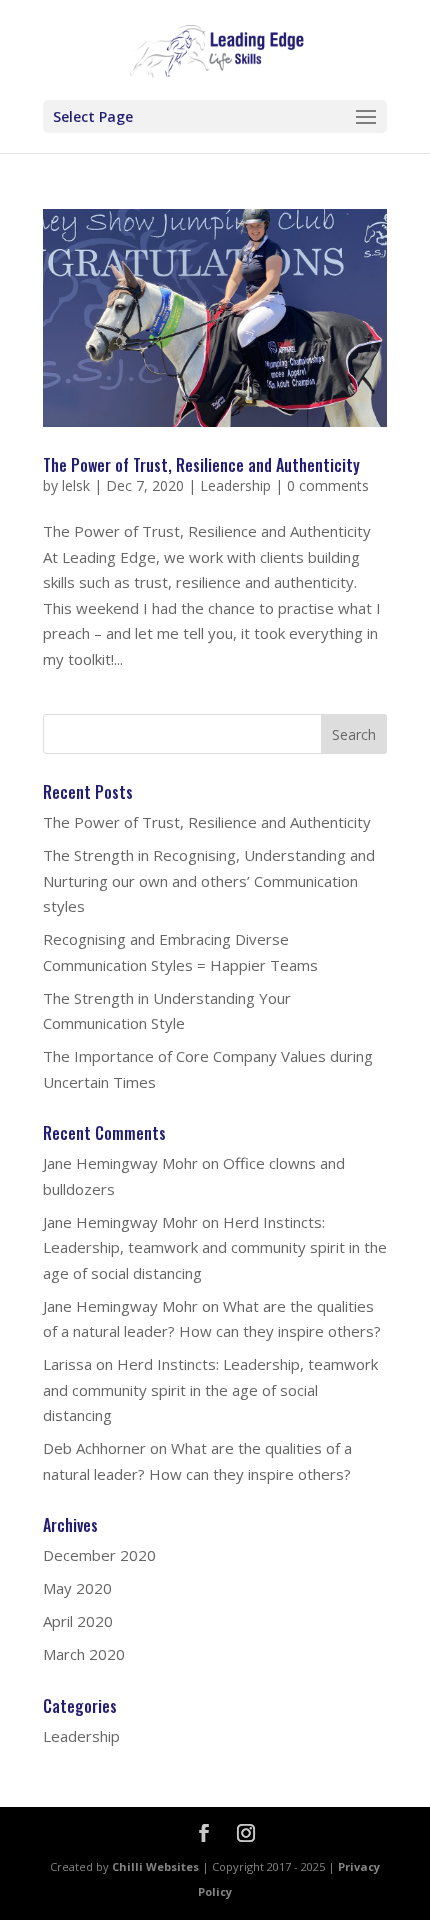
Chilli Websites (155, 1866)
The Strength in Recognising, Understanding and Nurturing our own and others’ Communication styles (209, 880)
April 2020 (78, 1621)
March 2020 (84, 1654)
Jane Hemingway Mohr (120, 1163)
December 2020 (99, 1555)
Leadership (235, 485)
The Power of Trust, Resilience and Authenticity (201, 465)
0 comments (328, 485)
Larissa (67, 1364)
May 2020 (77, 1588)
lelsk (76, 485)
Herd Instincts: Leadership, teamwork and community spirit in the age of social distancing (215, 1247)
